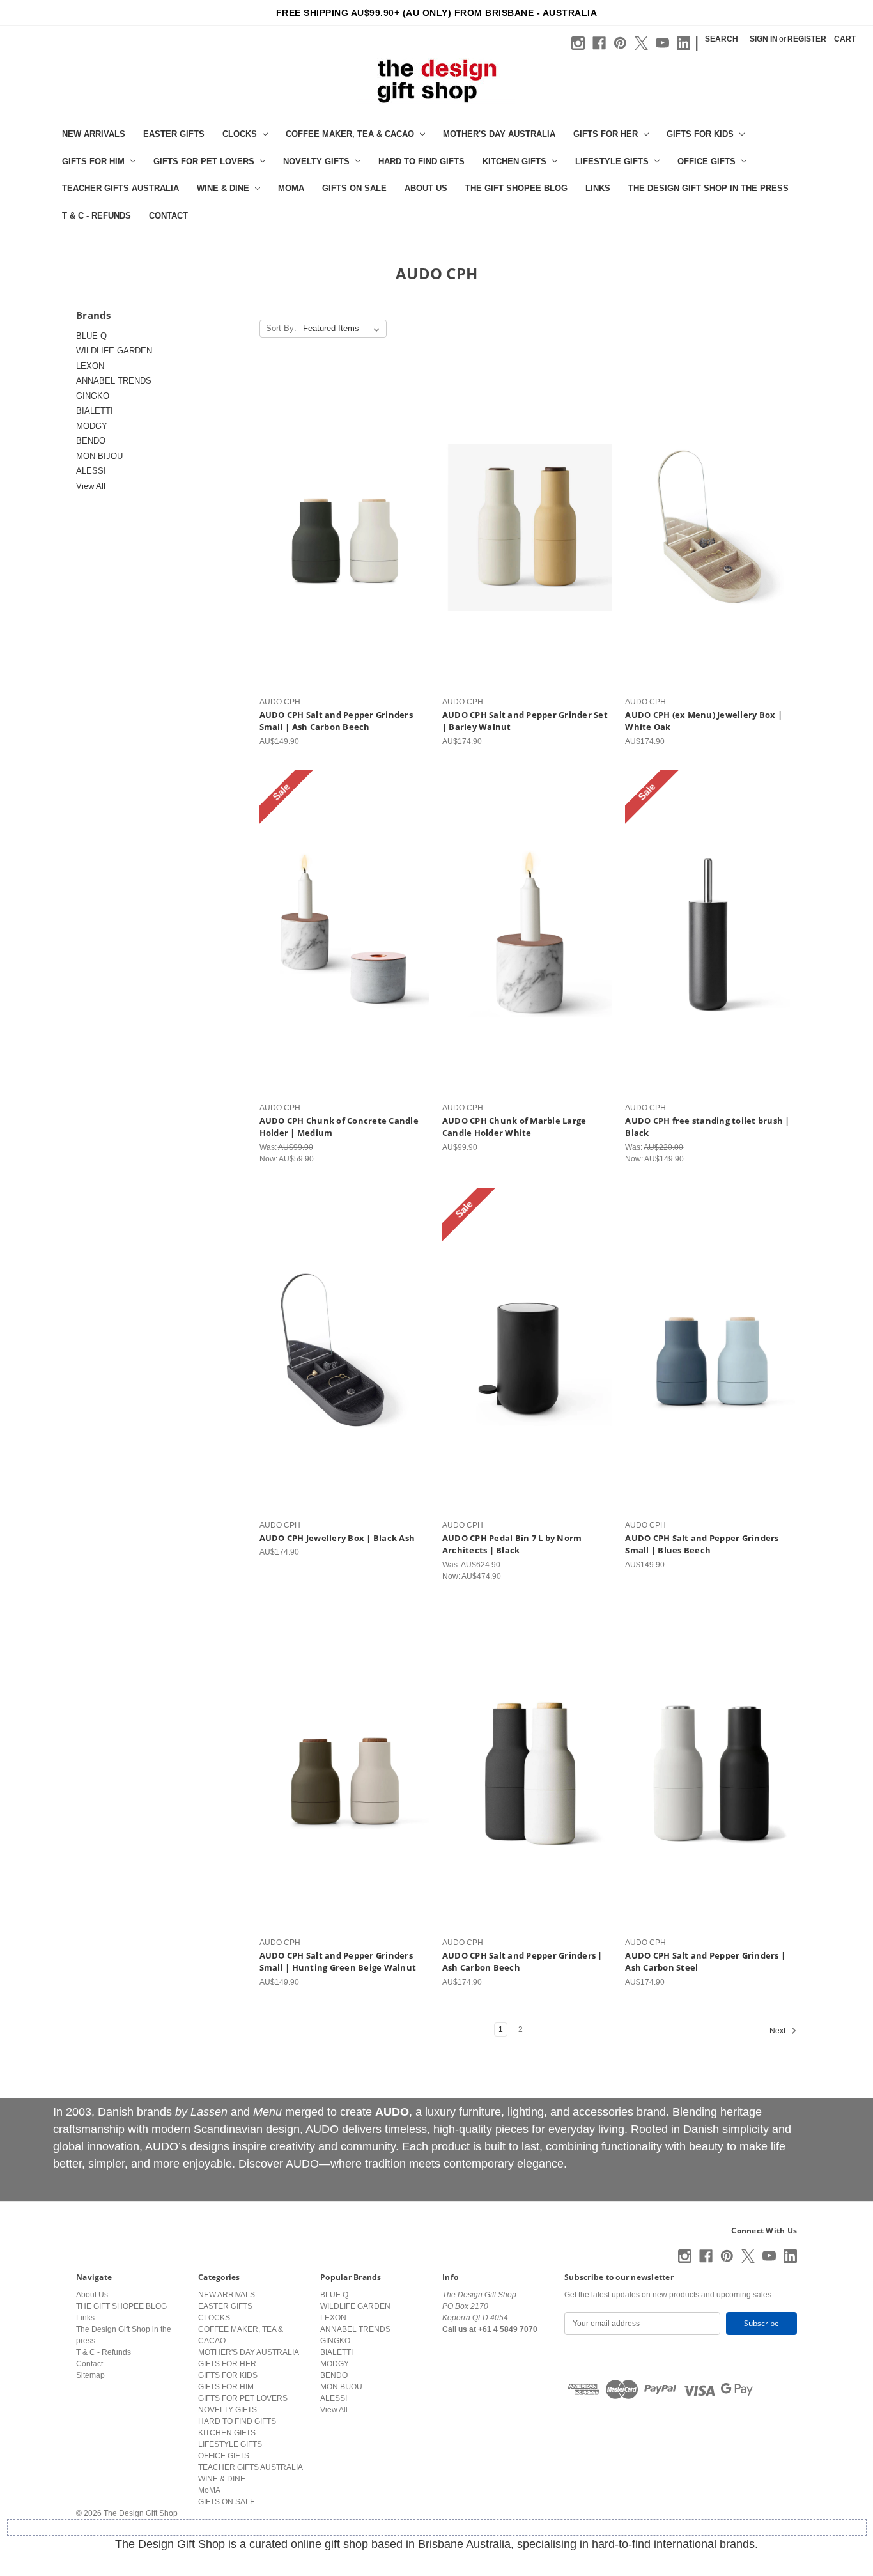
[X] (641, 43)
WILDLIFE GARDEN (114, 351)
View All (91, 486)
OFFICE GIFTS (707, 161)
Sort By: (281, 328)
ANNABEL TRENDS (114, 381)
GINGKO (93, 396)
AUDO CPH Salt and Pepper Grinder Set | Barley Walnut (525, 721)
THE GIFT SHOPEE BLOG (516, 188)
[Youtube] (662, 43)
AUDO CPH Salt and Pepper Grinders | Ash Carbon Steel (705, 1962)
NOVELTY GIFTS (316, 161)
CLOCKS (240, 134)
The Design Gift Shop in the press (708, 188)
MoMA (291, 188)
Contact (168, 216)
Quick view (343, 517)
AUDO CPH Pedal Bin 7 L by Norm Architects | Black (512, 1544)
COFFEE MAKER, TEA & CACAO (350, 134)
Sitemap (90, 2375)
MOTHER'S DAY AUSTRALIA (499, 134)
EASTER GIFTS (174, 134)
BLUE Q (91, 336)
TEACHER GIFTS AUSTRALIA (120, 188)
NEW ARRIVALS (94, 134)
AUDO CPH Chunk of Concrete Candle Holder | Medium (339, 1127)
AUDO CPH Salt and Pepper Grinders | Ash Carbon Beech (522, 1962)
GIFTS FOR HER (606, 134)
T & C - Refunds (97, 216)
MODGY (92, 426)
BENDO (91, 441)
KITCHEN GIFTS (514, 161)
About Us (426, 188)
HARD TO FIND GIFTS (421, 161)
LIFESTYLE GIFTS (612, 161)
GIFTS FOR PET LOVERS (204, 161)
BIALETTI (95, 411)
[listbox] (344, 329)
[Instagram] (578, 43)
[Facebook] (599, 43)
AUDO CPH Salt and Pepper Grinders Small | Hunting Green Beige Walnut (338, 1962)
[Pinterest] (620, 43)
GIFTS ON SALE (354, 188)
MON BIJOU (99, 456)
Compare (341, 538)
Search (722, 39)
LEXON (90, 366)
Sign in (764, 39)
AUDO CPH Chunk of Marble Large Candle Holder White (514, 1127)
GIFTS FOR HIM (93, 161)
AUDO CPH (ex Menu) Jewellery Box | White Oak (704, 721)
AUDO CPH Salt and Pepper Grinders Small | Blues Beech (702, 1544)
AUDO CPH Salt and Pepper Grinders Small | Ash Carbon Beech (336, 721)
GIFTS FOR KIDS (700, 134)
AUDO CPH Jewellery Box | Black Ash (337, 1538)
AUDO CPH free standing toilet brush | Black (707, 1127)
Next (778, 2031)
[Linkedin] (684, 43)
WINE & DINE (223, 188)
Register (807, 39)
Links (598, 188)
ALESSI (91, 471)
